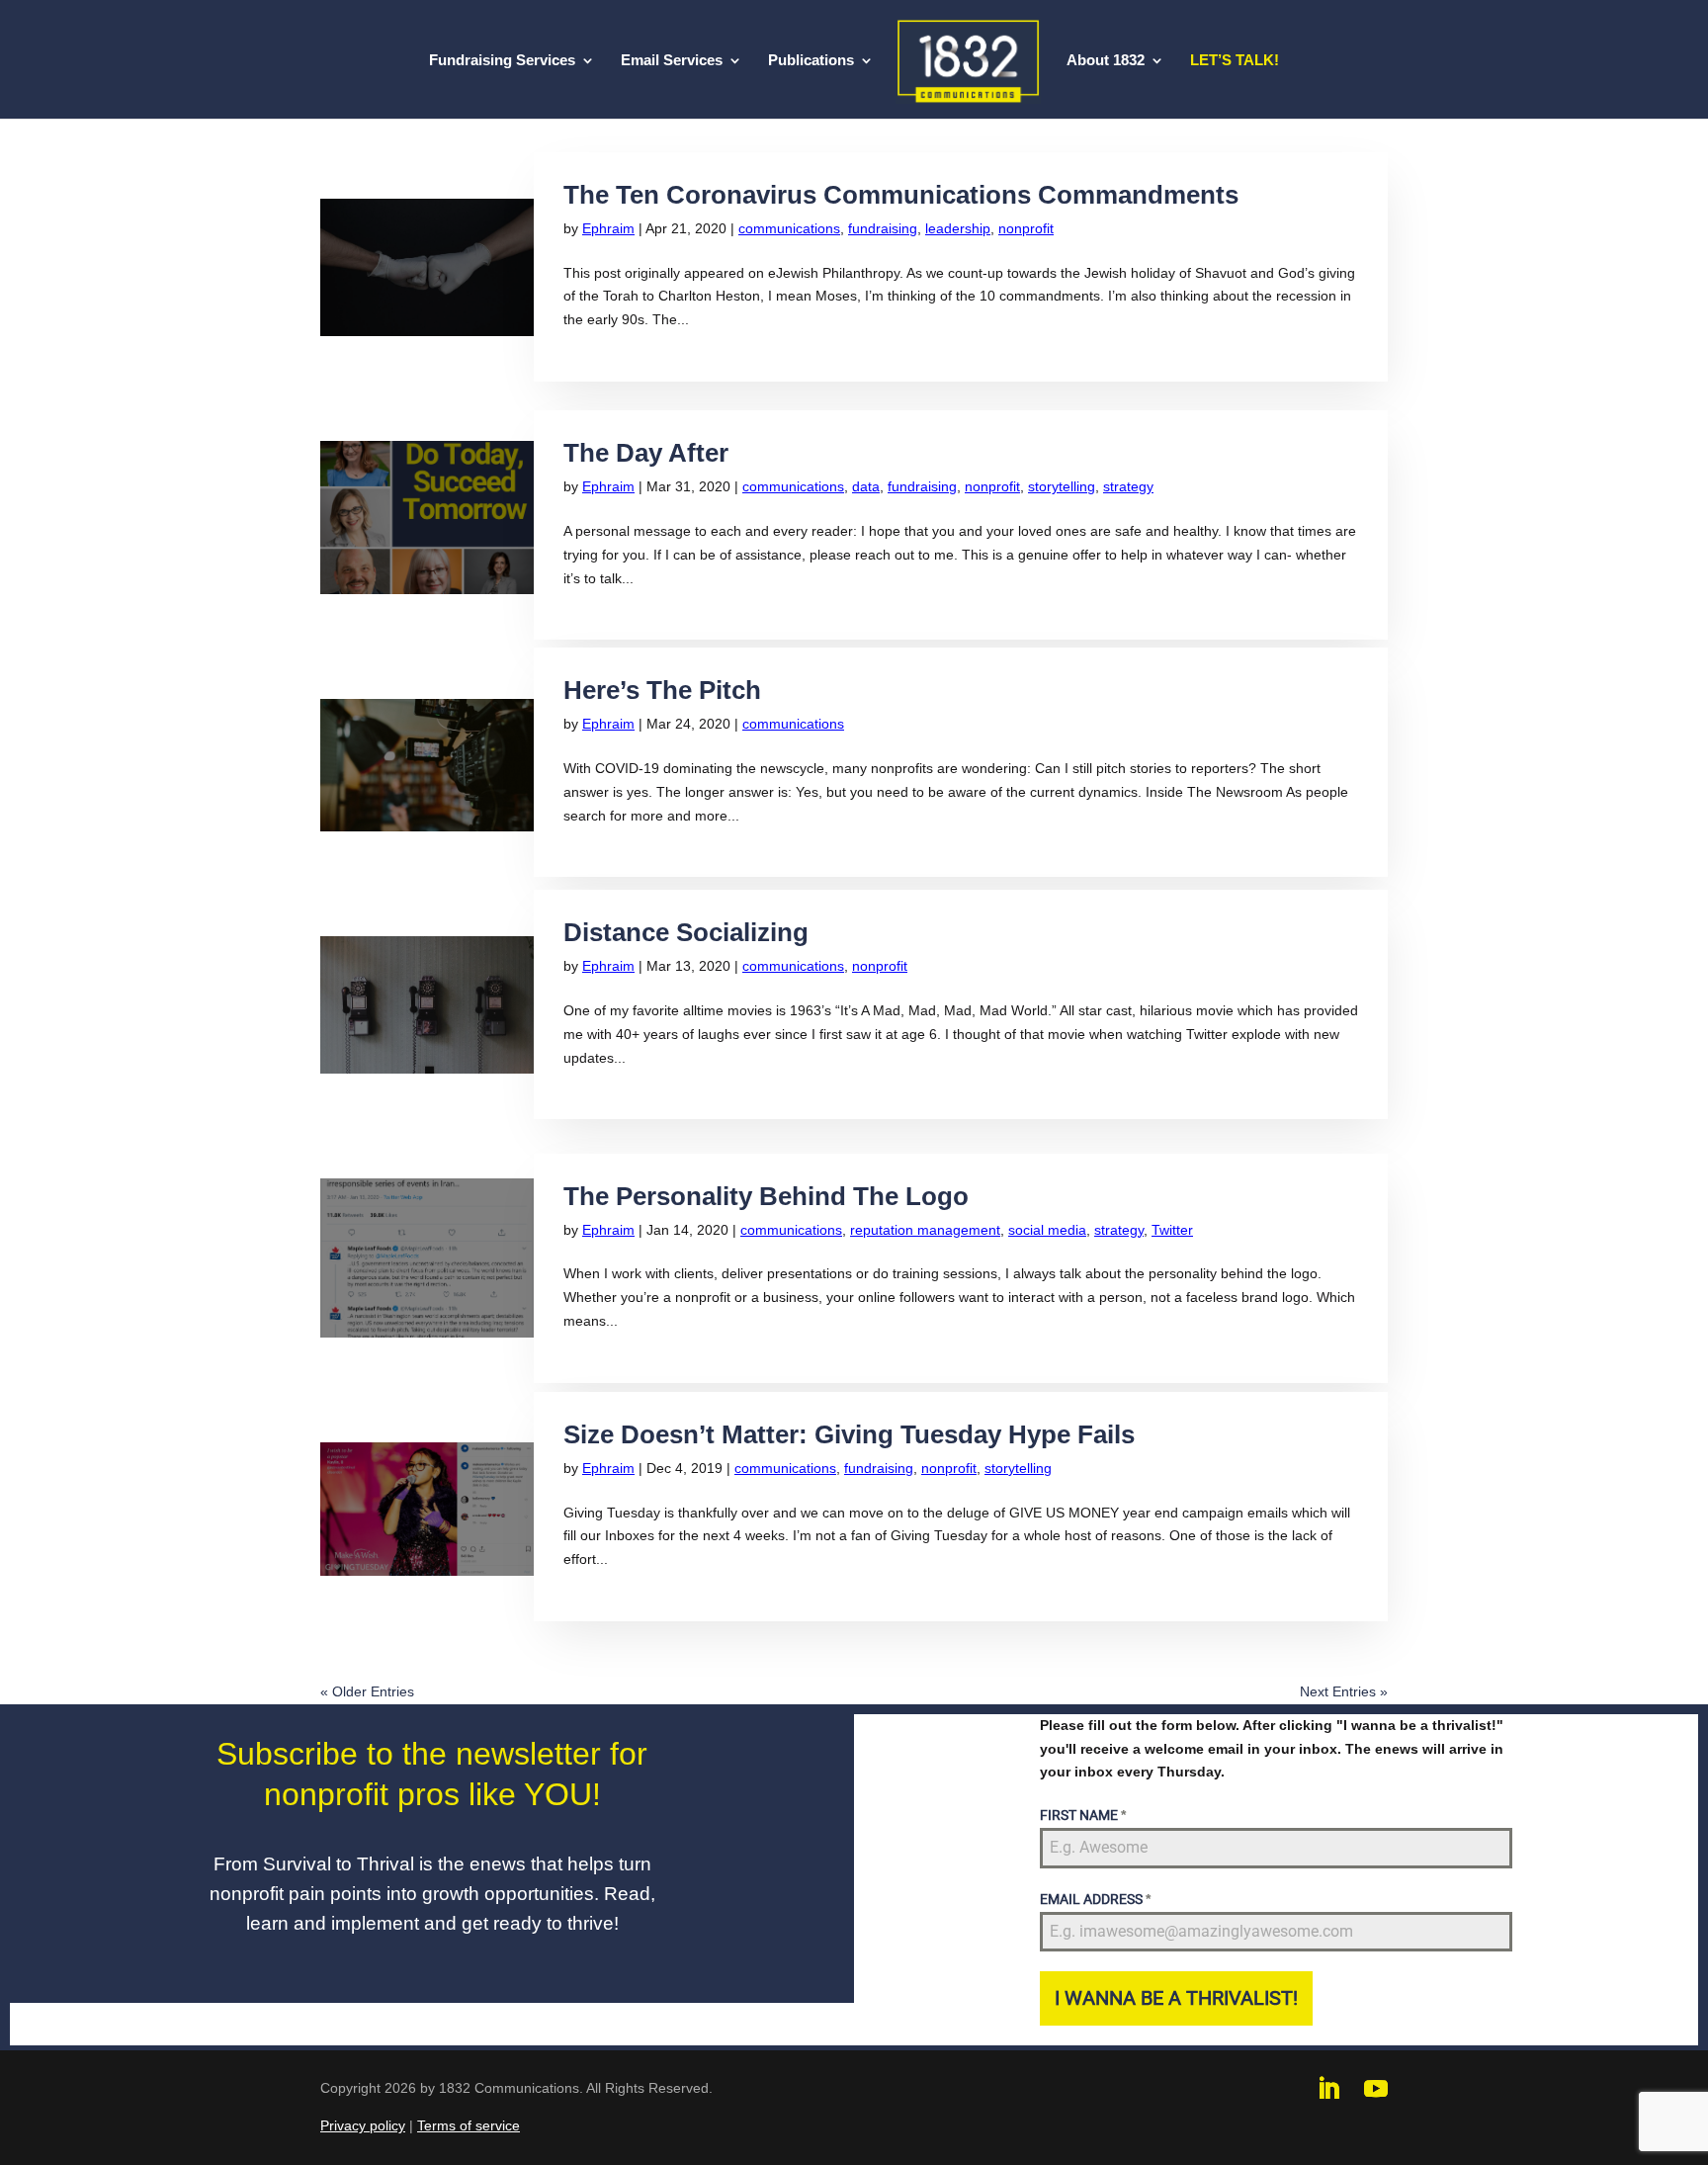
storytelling (1062, 486)
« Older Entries (367, 1691)
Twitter (1172, 1230)
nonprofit (1026, 228)
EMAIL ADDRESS (1095, 1899)
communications (789, 228)
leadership (958, 228)
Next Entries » (1344, 1691)
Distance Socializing (686, 932)
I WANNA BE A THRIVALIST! (1176, 1998)
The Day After (646, 453)
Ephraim (608, 228)
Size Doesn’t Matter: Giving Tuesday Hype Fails (849, 1434)
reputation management (925, 1230)
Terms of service (469, 2125)
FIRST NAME (1083, 1815)
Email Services (672, 61)
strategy (1128, 486)
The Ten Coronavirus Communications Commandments (901, 195)
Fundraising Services (502, 61)
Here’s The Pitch (662, 690)
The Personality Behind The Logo (766, 1196)
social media (1047, 1230)
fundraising (883, 228)
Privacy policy (363, 2125)
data (866, 486)
